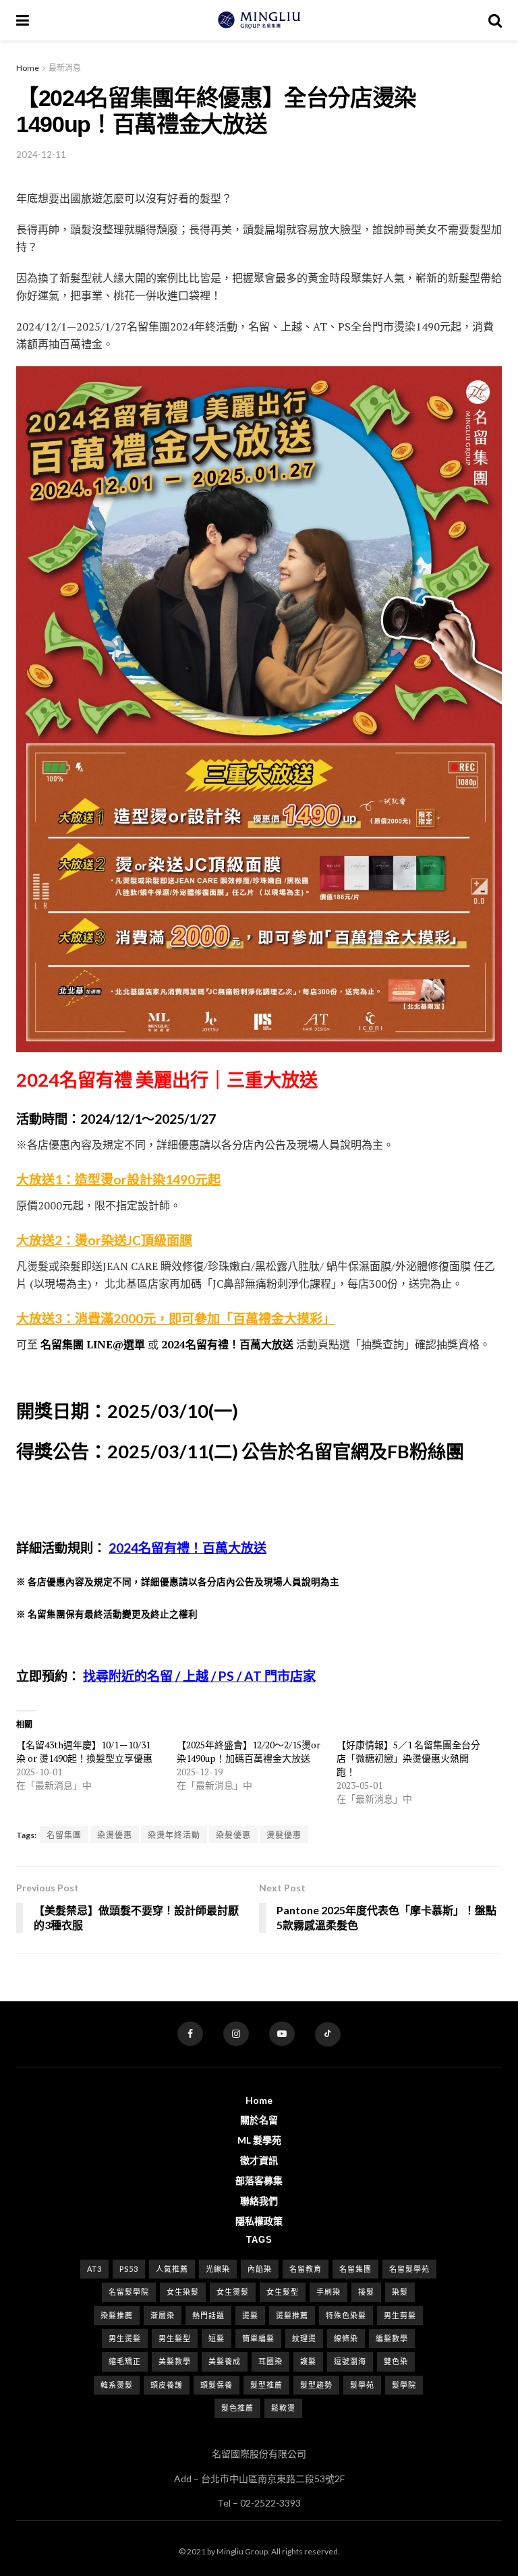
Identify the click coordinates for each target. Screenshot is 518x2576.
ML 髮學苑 (259, 2140)
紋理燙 (304, 2338)
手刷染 (328, 2292)
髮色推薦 (237, 2408)
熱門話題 (208, 2315)
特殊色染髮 (346, 2315)
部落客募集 (259, 2180)
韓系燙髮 (117, 2385)
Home (28, 68)
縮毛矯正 (125, 2361)
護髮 (308, 2361)
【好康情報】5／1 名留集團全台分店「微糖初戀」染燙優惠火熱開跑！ (408, 1758)
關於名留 (259, 2120)
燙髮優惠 (284, 1835)
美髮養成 (225, 2361)
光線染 (218, 2269)
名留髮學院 (129, 2292)
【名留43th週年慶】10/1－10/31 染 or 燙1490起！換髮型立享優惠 (84, 1751)
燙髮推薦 (292, 2315)
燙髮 (250, 2315)
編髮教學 (392, 2338)
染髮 (400, 2292)
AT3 (94, 2269)
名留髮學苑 (409, 2269)
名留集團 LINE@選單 (93, 1344)
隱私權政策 (259, 2221)
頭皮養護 (167, 2385)
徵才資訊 (259, 2160)
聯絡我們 (259, 2201)
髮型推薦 (266, 2385)
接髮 (366, 2292)
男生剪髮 (400, 2315)
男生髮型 (175, 2338)
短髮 (217, 2338)
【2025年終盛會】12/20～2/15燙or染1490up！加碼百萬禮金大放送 (249, 1751)
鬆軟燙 (283, 2408)
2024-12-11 (41, 154)
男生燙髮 (125, 2338)
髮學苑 (362, 2385)
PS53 (129, 2269)
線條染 (346, 2338)
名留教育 (306, 2269)
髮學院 (404, 2385)
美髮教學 (175, 2361)
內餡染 (260, 2269)
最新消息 (65, 68)
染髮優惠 (233, 1835)
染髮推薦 (117, 2315)
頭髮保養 (217, 2385)
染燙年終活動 (174, 1835)
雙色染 (396, 2361)
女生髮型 (283, 2292)
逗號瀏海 (350, 2361)
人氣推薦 (172, 2269)
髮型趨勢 (316, 2385)
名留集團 (64, 1835)
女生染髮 (183, 2292)
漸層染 (163, 2315)
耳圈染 (270, 2361)
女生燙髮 (233, 2292)
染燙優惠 (115, 1835)
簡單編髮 (258, 2338)
